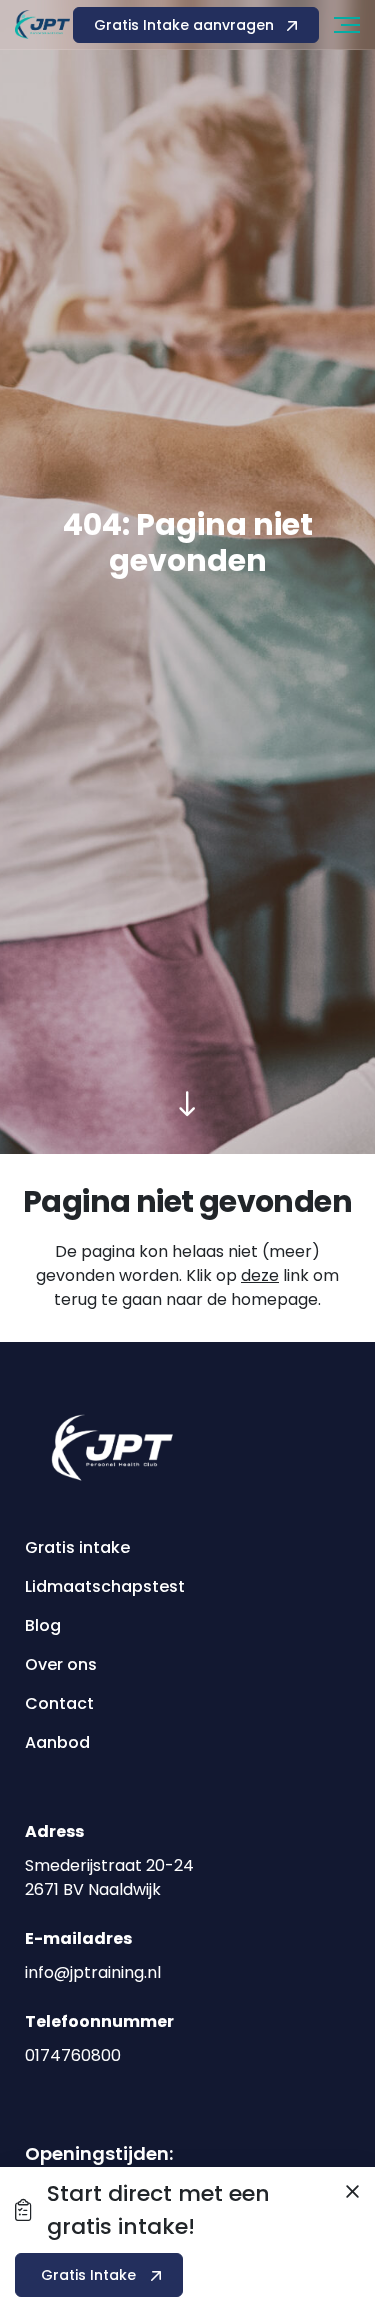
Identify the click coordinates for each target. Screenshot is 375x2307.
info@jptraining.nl (93, 1972)
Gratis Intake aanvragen (184, 25)
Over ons (61, 1664)
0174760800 (73, 2055)
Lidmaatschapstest (105, 1586)
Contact (59, 1703)
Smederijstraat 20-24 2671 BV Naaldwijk (109, 1877)
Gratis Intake (88, 2275)
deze (260, 1275)
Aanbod (57, 1742)
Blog (43, 1625)
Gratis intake (77, 1547)
